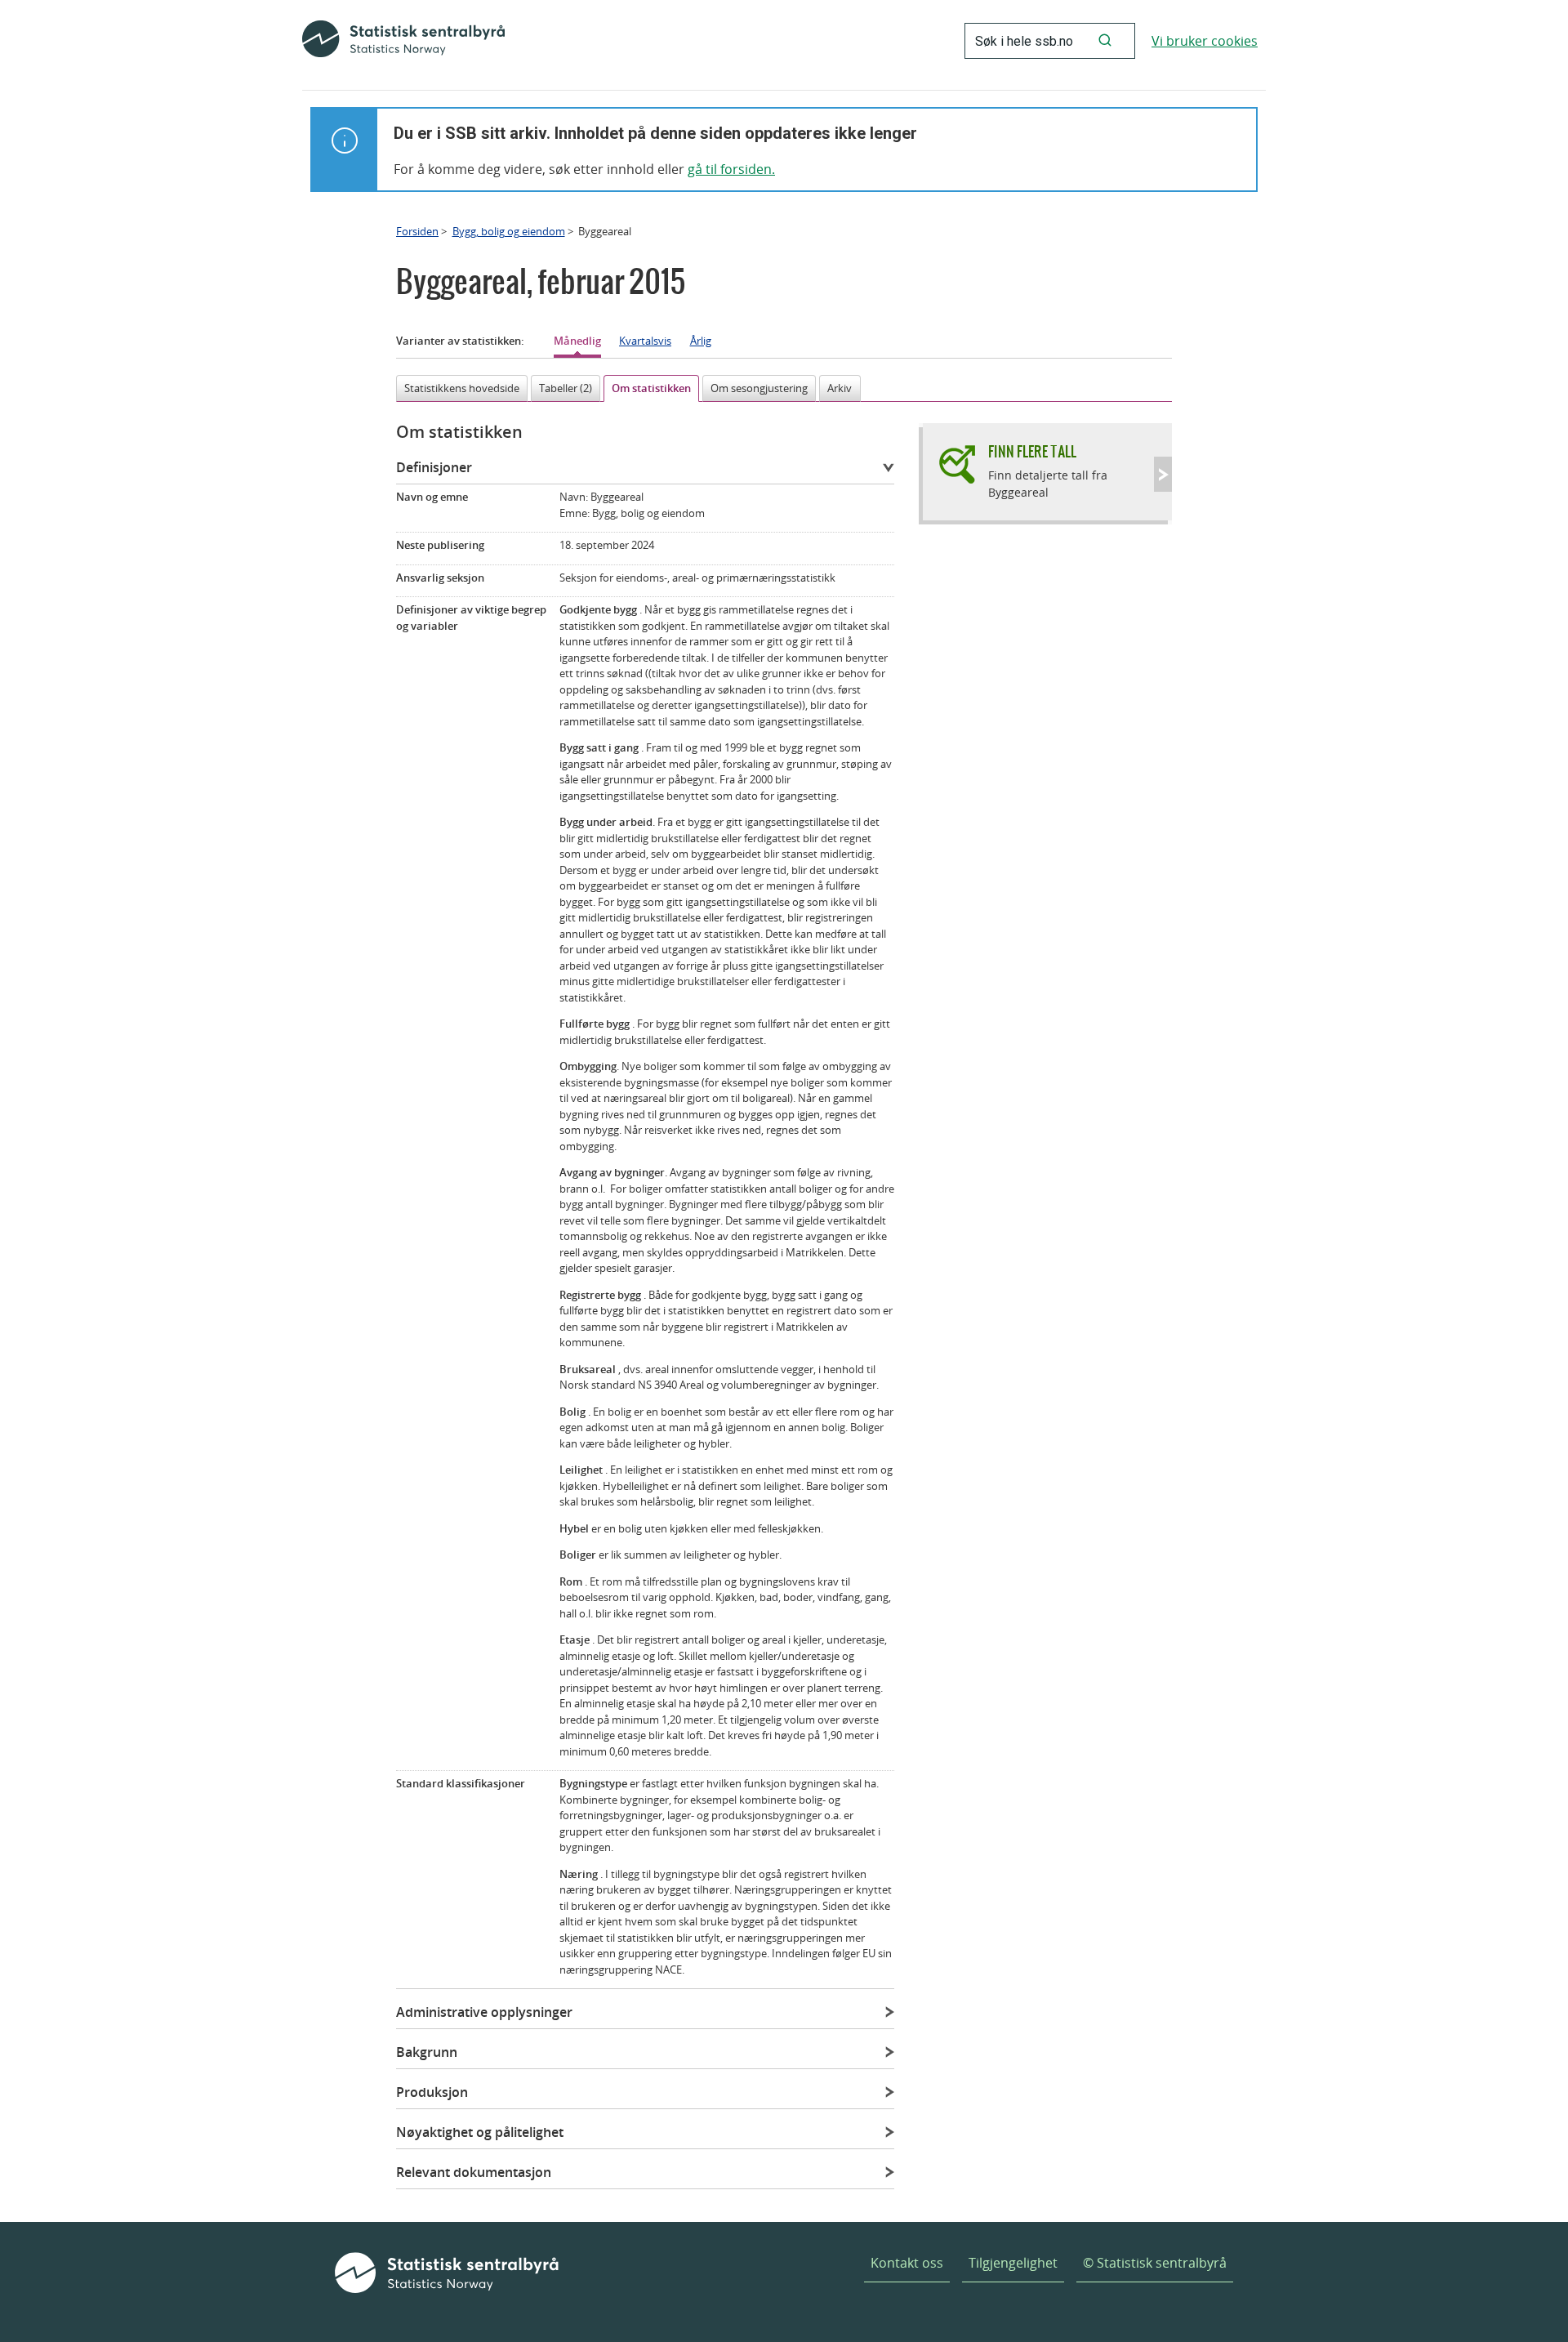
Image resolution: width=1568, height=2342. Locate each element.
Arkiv (840, 388)
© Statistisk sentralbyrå (1155, 2263)
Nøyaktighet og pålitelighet (480, 2132)
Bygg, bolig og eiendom (509, 231)
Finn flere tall (1032, 451)
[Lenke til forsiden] (403, 41)
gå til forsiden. (731, 169)
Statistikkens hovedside (462, 388)
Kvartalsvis (645, 341)
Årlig (701, 341)
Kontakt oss (907, 2263)
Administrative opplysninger (484, 2012)
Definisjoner (434, 467)
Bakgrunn (427, 2052)
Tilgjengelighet (1013, 2263)
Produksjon (432, 2092)
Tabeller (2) (566, 388)
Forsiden (417, 231)
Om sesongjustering (759, 388)
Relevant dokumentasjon (474, 2172)
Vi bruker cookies (1205, 41)
